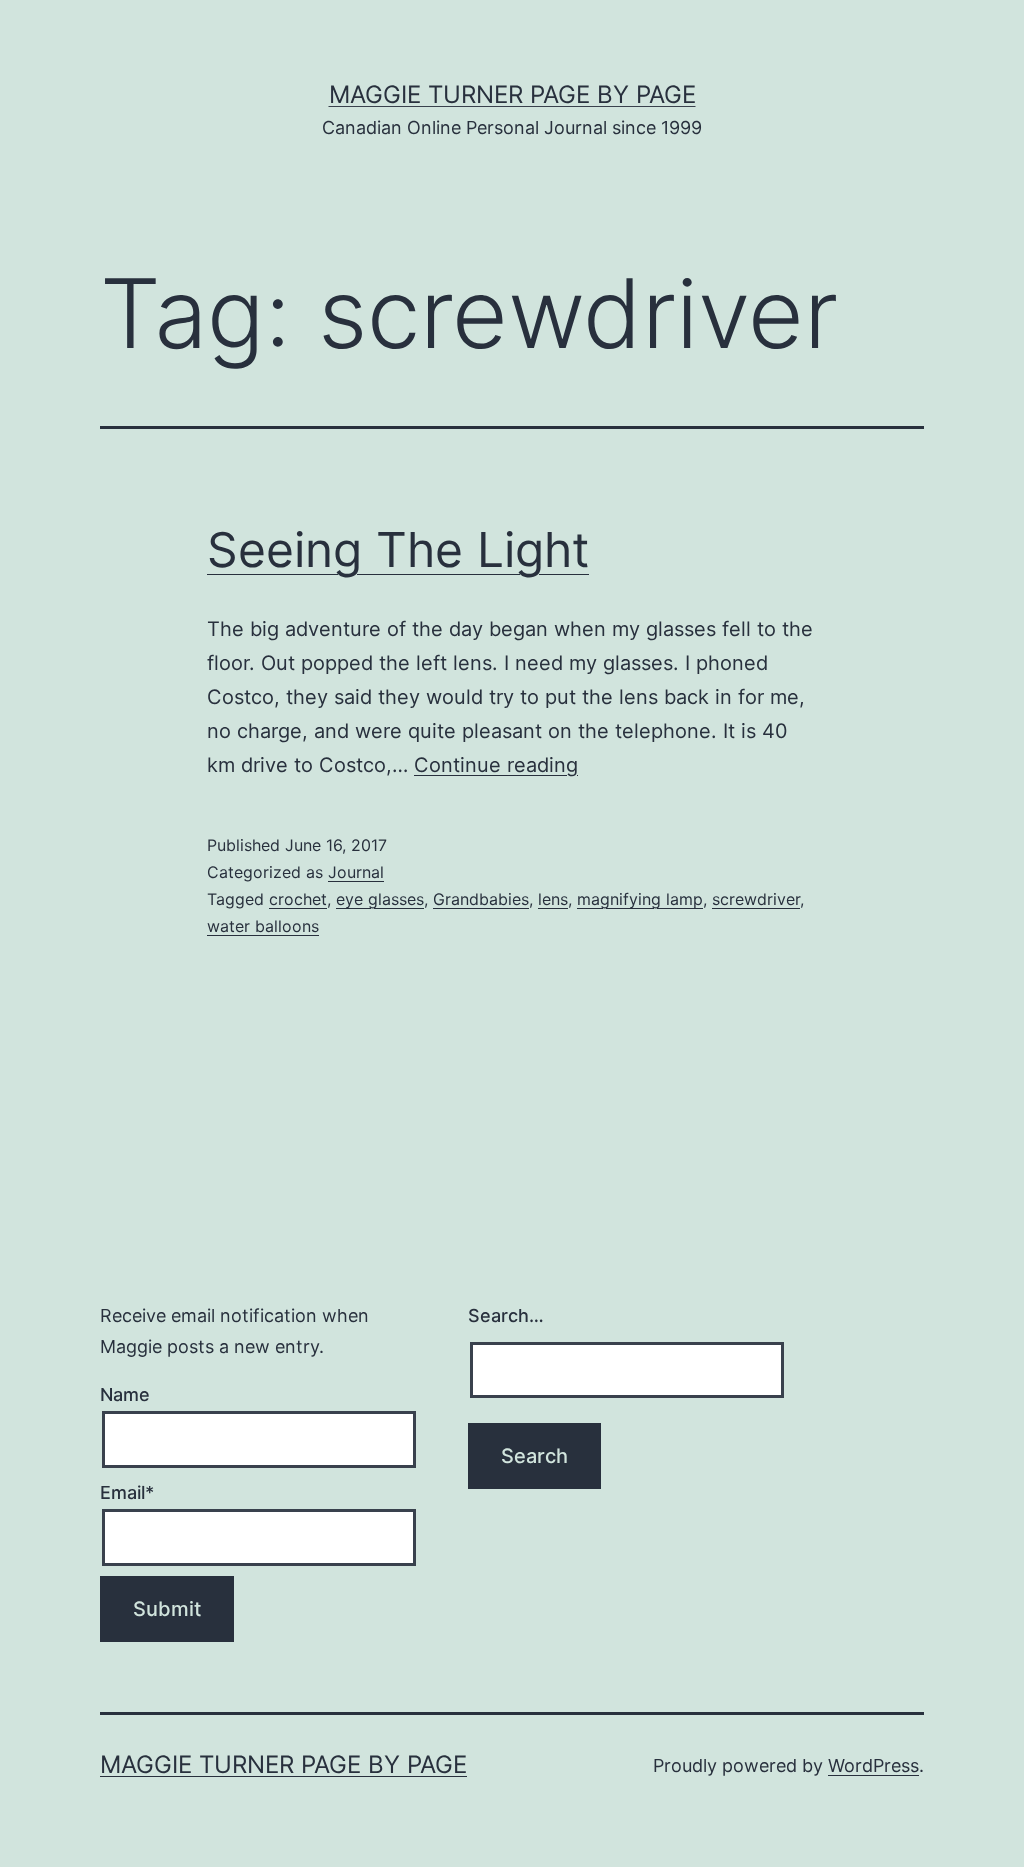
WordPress (873, 1765)
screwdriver (756, 899)
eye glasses (380, 899)
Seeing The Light (398, 549)
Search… (506, 1315)
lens (553, 899)
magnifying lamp (640, 899)
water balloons (263, 926)
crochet (298, 899)
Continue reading (496, 765)
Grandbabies (481, 899)
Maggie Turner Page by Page (512, 94)
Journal (356, 872)
